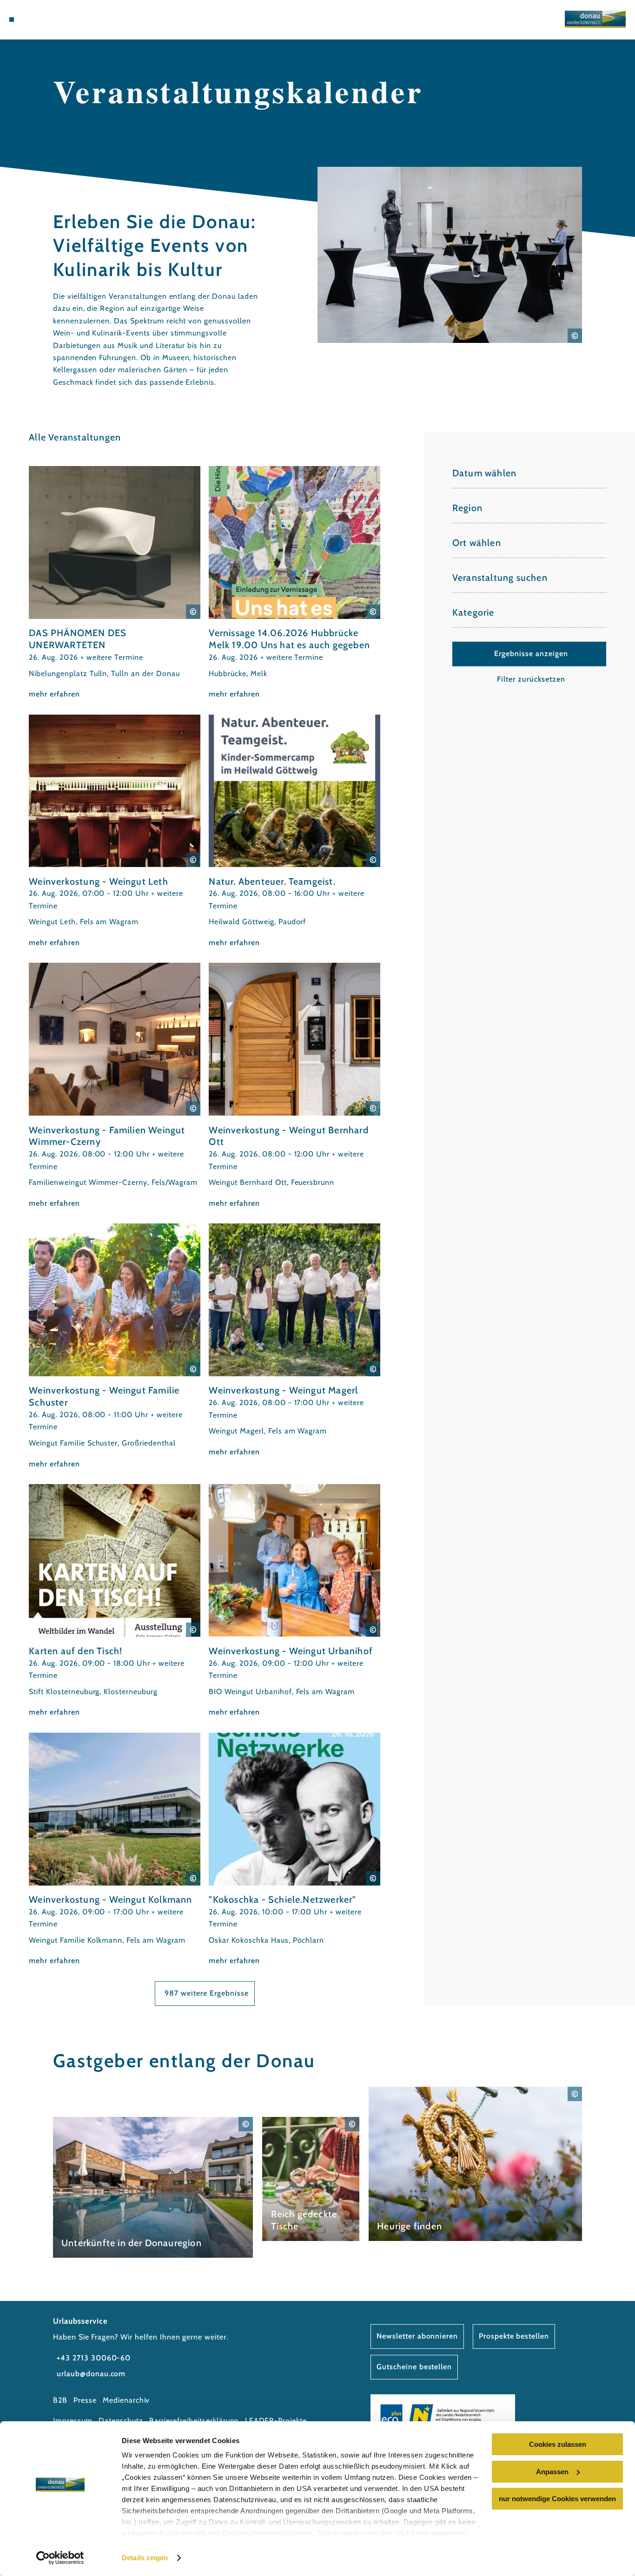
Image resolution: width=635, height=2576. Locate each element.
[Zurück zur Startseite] (595, 19)
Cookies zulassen (558, 2444)
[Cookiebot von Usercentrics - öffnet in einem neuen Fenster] (60, 2558)
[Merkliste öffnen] (56, 20)
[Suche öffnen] (67, 20)
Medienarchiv (126, 2400)
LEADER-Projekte (276, 2421)
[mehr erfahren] (115, 583)
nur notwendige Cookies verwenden (557, 2499)
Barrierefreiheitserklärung (194, 2421)
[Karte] (45, 20)
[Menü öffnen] (12, 20)
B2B (60, 2400)
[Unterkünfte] (33, 20)
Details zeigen (145, 2558)
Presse (85, 2400)
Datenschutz (121, 2421)
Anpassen (552, 2472)
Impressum (73, 2421)
